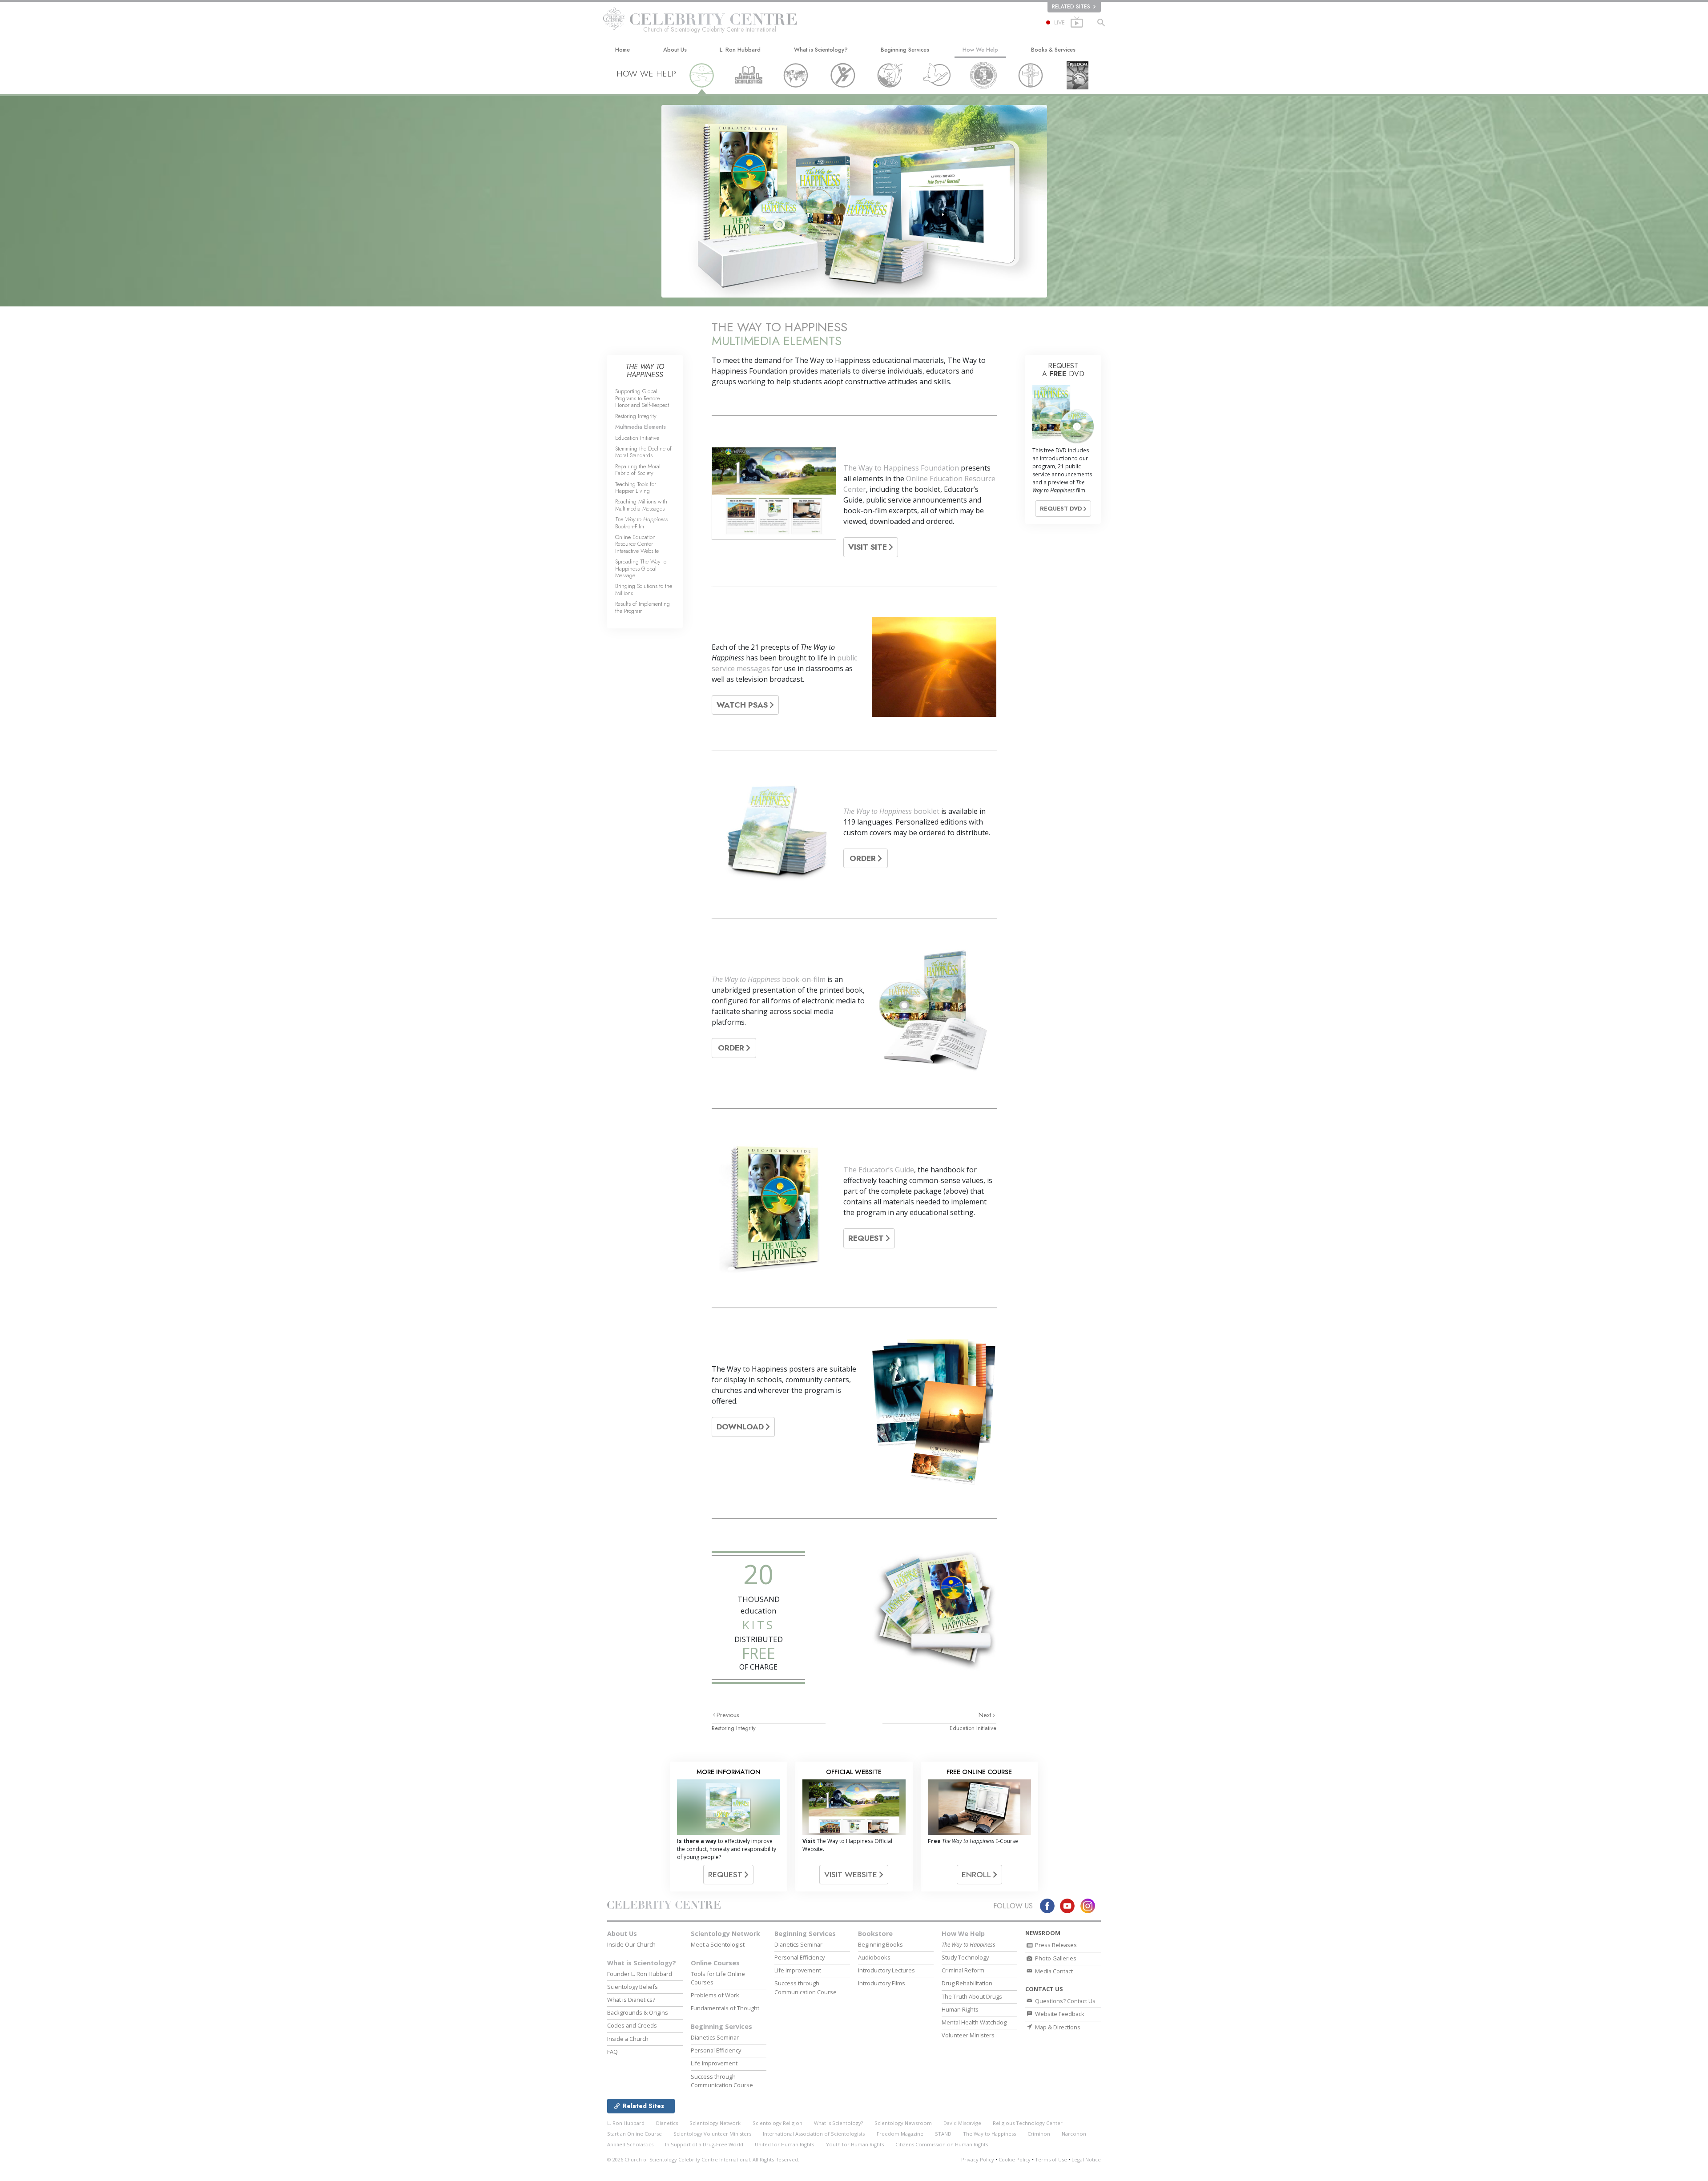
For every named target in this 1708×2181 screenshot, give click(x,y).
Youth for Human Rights (855, 2144)
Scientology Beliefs (632, 1987)
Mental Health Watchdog (974, 2022)
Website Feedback (1059, 2014)
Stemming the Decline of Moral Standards (643, 452)
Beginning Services (905, 50)
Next (986, 1715)
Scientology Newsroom (903, 2123)
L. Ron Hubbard (740, 50)
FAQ (612, 2052)
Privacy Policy (978, 2159)
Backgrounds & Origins (638, 2012)
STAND (943, 2134)
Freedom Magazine (900, 2134)
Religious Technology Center (1028, 2123)
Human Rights (960, 2009)
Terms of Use (1051, 2159)
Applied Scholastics (630, 2144)
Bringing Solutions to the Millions (644, 589)
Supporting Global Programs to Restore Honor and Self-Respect (642, 398)
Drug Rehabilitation (967, 1983)
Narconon (1074, 2134)
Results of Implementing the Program (643, 607)
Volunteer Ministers (968, 2035)
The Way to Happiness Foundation (901, 468)
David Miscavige (962, 2123)
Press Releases (1055, 1945)
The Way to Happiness (878, 811)
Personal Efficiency (716, 2050)
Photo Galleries (1055, 1958)
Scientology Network (725, 1934)
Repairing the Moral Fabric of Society (638, 470)
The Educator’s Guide (879, 1170)
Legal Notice (1086, 2159)
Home (622, 50)
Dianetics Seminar (715, 2037)
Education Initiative (973, 1728)
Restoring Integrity (734, 1728)
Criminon (1039, 2134)
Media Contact (1053, 1971)
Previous (728, 1715)
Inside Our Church (631, 1944)
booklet (926, 811)
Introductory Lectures (886, 1970)
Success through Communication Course (722, 2081)
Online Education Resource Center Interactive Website (637, 544)
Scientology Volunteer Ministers (712, 2134)
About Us (675, 50)
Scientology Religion (777, 2123)
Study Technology (965, 1957)
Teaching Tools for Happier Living (636, 487)
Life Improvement (714, 2063)
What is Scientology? (821, 50)
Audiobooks (874, 1957)
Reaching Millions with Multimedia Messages (641, 505)
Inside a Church (628, 2039)
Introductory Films (882, 1983)
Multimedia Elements (640, 427)
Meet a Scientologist (718, 1944)
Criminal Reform (963, 1970)
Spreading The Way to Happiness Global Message (641, 568)
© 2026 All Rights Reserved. (703, 2159)
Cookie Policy (1015, 2159)
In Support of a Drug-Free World (704, 2144)
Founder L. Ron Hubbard (640, 1974)
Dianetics (667, 2123)
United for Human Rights (784, 2144)
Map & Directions (1057, 2027)
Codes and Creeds (632, 2025)
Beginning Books (880, 1944)
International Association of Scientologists (814, 2134)
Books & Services (1053, 50)
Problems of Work (715, 1995)
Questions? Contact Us (1065, 2001)
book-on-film (803, 979)
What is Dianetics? (631, 2000)
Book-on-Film (641, 523)
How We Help (980, 50)
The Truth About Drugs (972, 1996)
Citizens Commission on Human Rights (942, 2144)
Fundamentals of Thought (725, 2008)
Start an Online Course (634, 2134)
